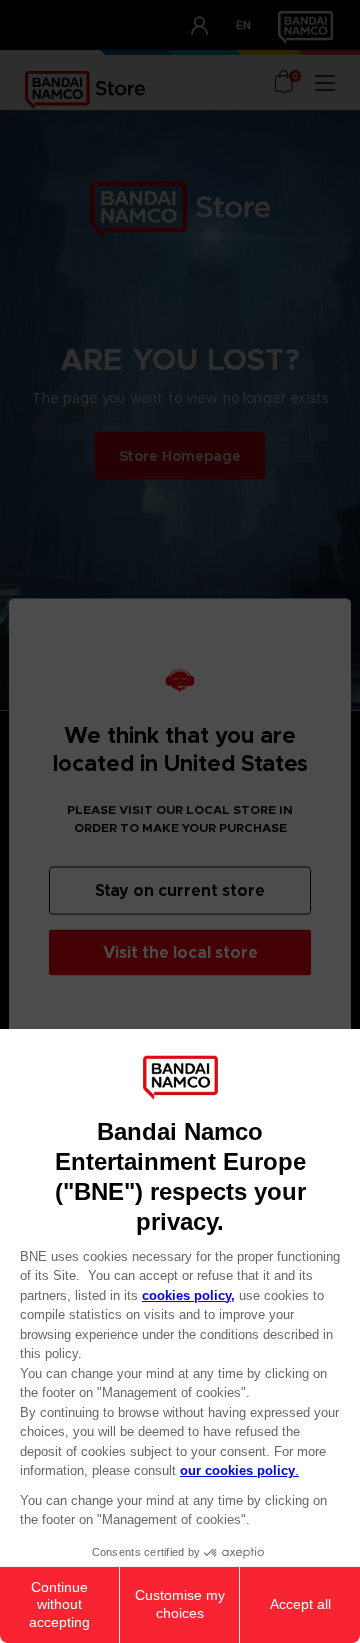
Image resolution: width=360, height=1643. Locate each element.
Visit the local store (180, 951)
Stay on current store (180, 889)
